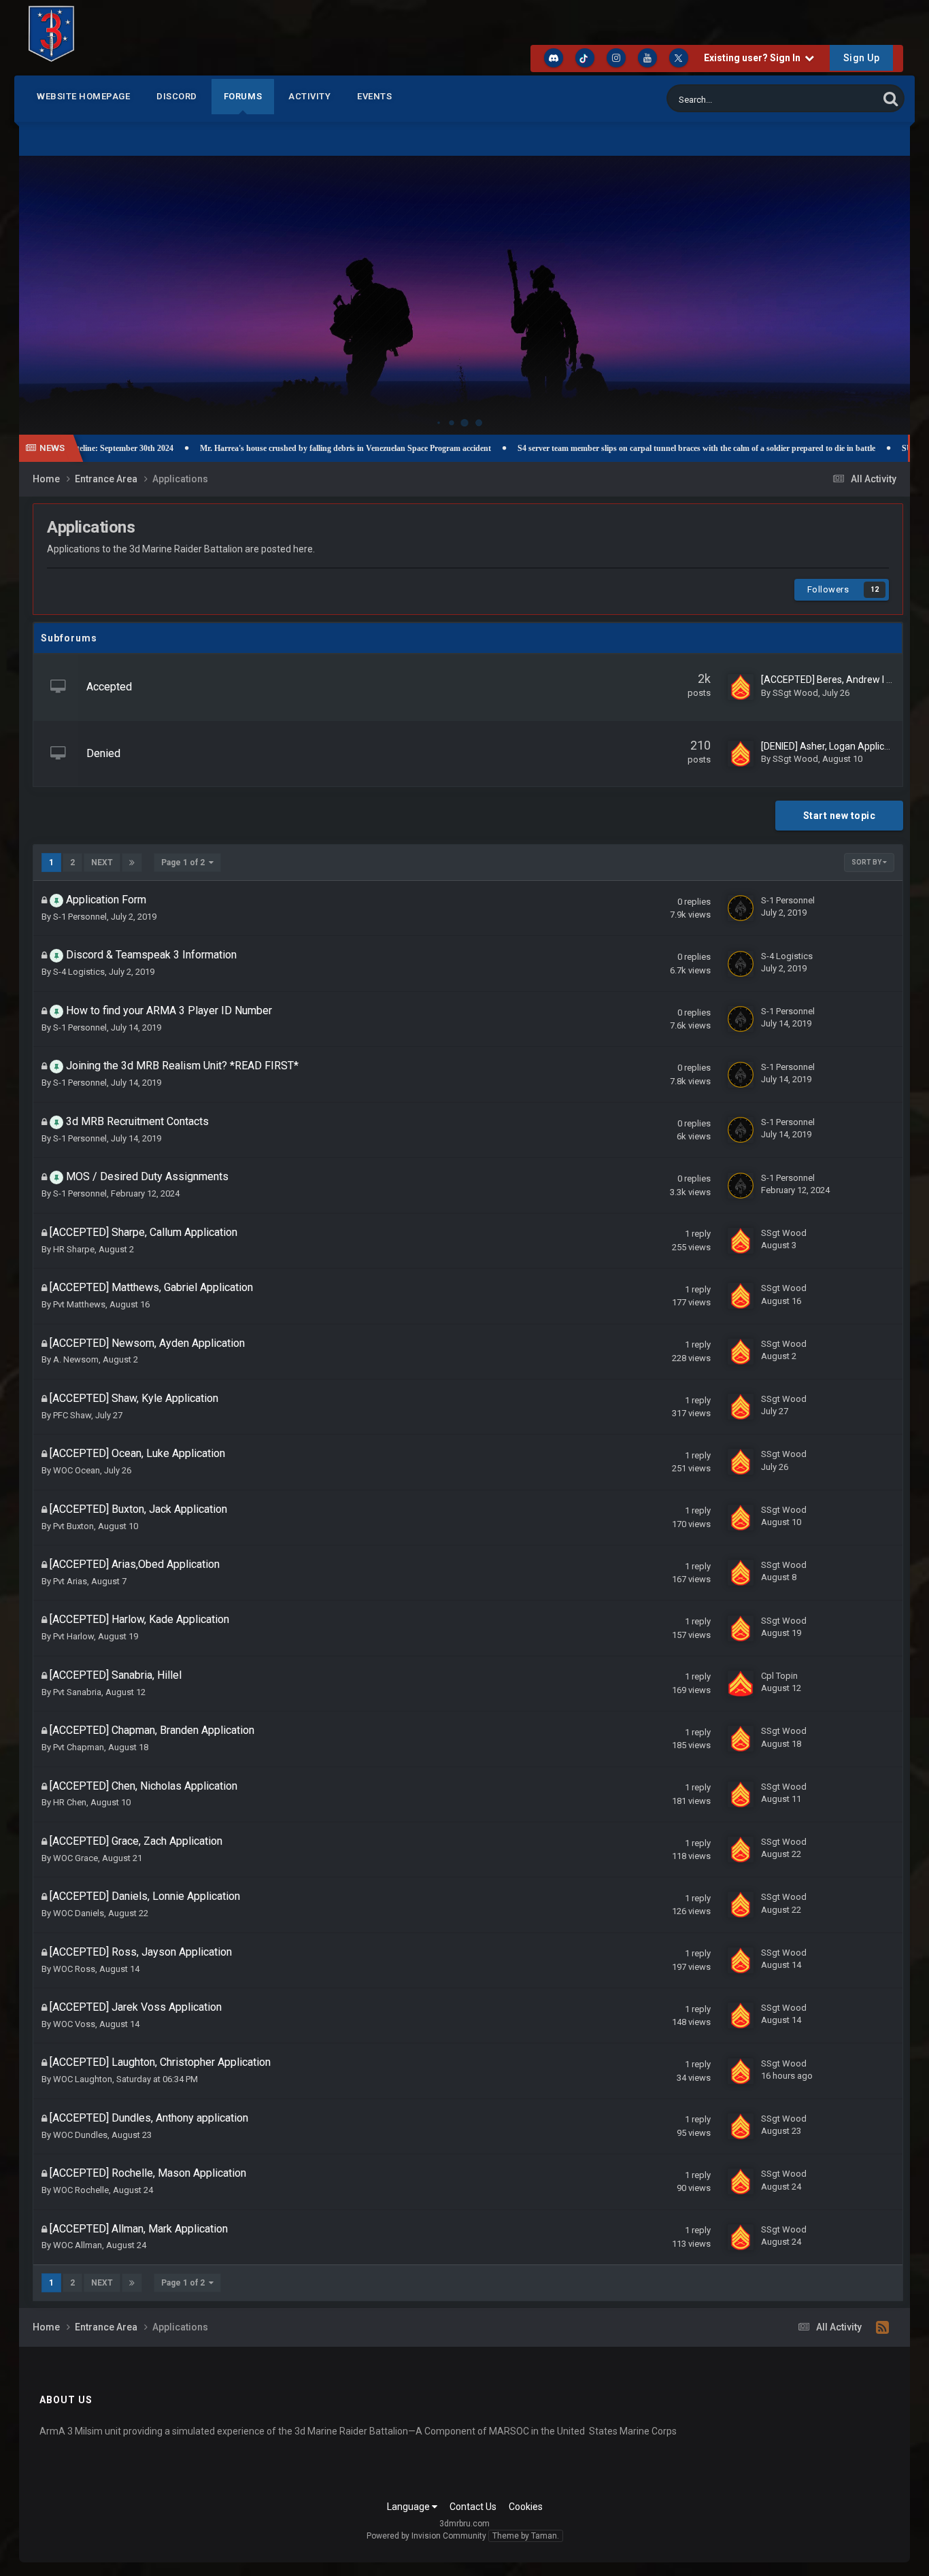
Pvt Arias (70, 1581)
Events (374, 96)
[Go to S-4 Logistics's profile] (741, 964)
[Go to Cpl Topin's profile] (741, 1684)
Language (409, 2507)
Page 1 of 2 (185, 863)
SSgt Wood (795, 693)
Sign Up (862, 58)
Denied (103, 753)
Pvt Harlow (73, 1636)
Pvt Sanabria (77, 1692)
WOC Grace (75, 1858)
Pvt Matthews (79, 1304)
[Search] (891, 98)
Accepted (109, 687)
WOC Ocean (77, 1470)
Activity (309, 96)
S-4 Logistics (79, 972)
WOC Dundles (80, 2135)
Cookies (526, 2507)
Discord (177, 96)
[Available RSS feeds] (882, 2328)
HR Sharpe (74, 1249)
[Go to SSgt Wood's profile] (741, 687)
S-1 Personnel (80, 917)
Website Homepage (83, 96)
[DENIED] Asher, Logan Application (833, 746)
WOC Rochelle (81, 2190)
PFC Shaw (72, 1415)
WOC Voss (74, 2024)
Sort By (867, 862)
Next (102, 863)
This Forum (839, 99)
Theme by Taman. (526, 2536)
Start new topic (840, 816)
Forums (243, 96)
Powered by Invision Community (426, 2536)
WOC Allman (78, 2245)
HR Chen (70, 1802)
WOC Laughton (83, 2079)
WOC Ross (74, 1969)
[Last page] (132, 863)
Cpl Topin (779, 1676)
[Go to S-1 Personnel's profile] (741, 908)
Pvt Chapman (79, 1747)
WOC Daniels (79, 1913)
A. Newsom (76, 1359)
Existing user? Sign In (754, 58)
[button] (863, 282)
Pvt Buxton (73, 1526)
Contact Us (473, 2507)
